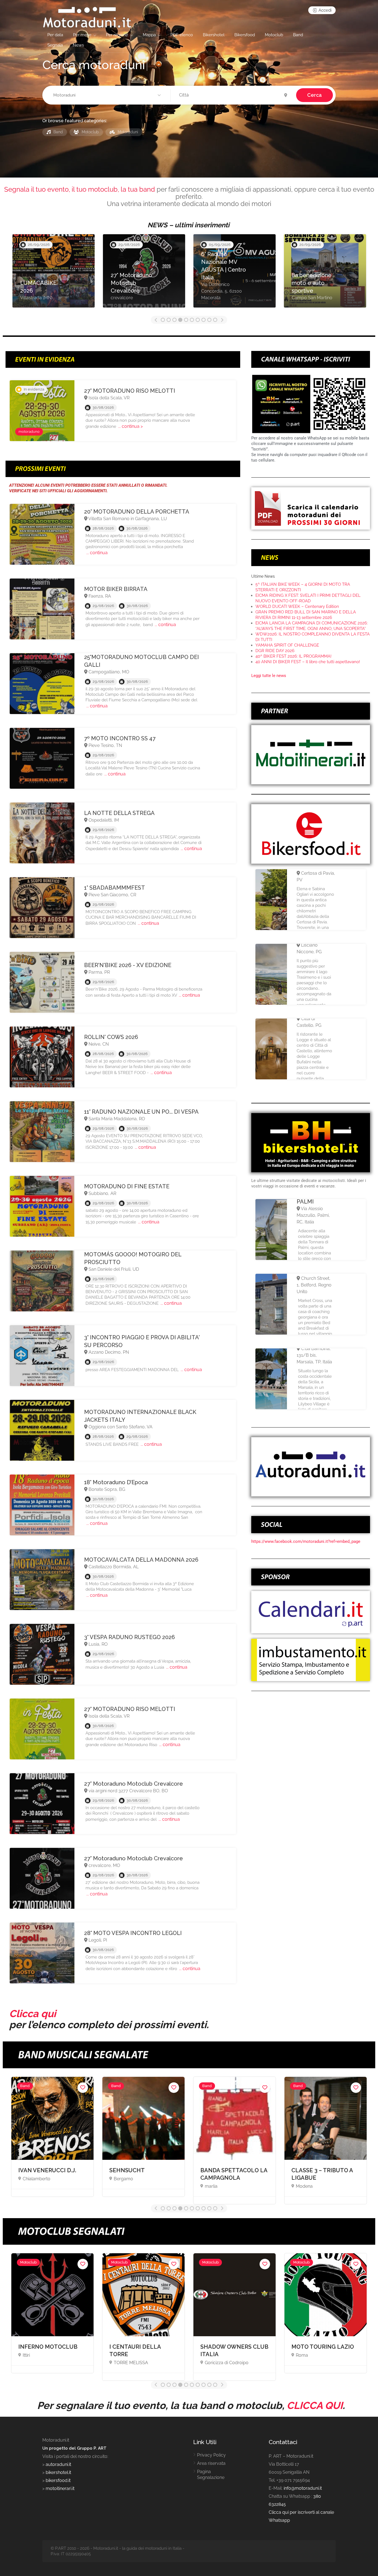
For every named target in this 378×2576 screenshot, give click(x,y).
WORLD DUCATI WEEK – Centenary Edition (297, 606)
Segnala (55, 45)
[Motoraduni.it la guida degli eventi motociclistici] (87, 17)
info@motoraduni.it (303, 2488)
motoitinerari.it (59, 2488)
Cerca (314, 95)
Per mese (82, 35)
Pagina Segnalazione (211, 2475)
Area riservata (211, 2463)
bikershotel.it (58, 2472)
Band (298, 35)
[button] (108, 95)
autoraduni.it (58, 2464)
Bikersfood (245, 35)
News (78, 45)
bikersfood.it (58, 2480)
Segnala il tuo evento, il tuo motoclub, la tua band (80, 189)
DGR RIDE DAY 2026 (275, 651)
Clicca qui (33, 2014)
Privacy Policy (211, 2455)
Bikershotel (214, 35)
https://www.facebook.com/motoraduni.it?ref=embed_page (306, 1541)
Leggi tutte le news (269, 676)
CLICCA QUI (315, 2405)
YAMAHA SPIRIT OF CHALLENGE (287, 645)
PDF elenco (182, 35)
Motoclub (274, 35)
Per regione (117, 35)
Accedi (324, 10)
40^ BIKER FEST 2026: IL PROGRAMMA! (293, 656)
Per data (55, 35)
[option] (54, 274)
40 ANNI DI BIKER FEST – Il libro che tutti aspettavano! (308, 662)
